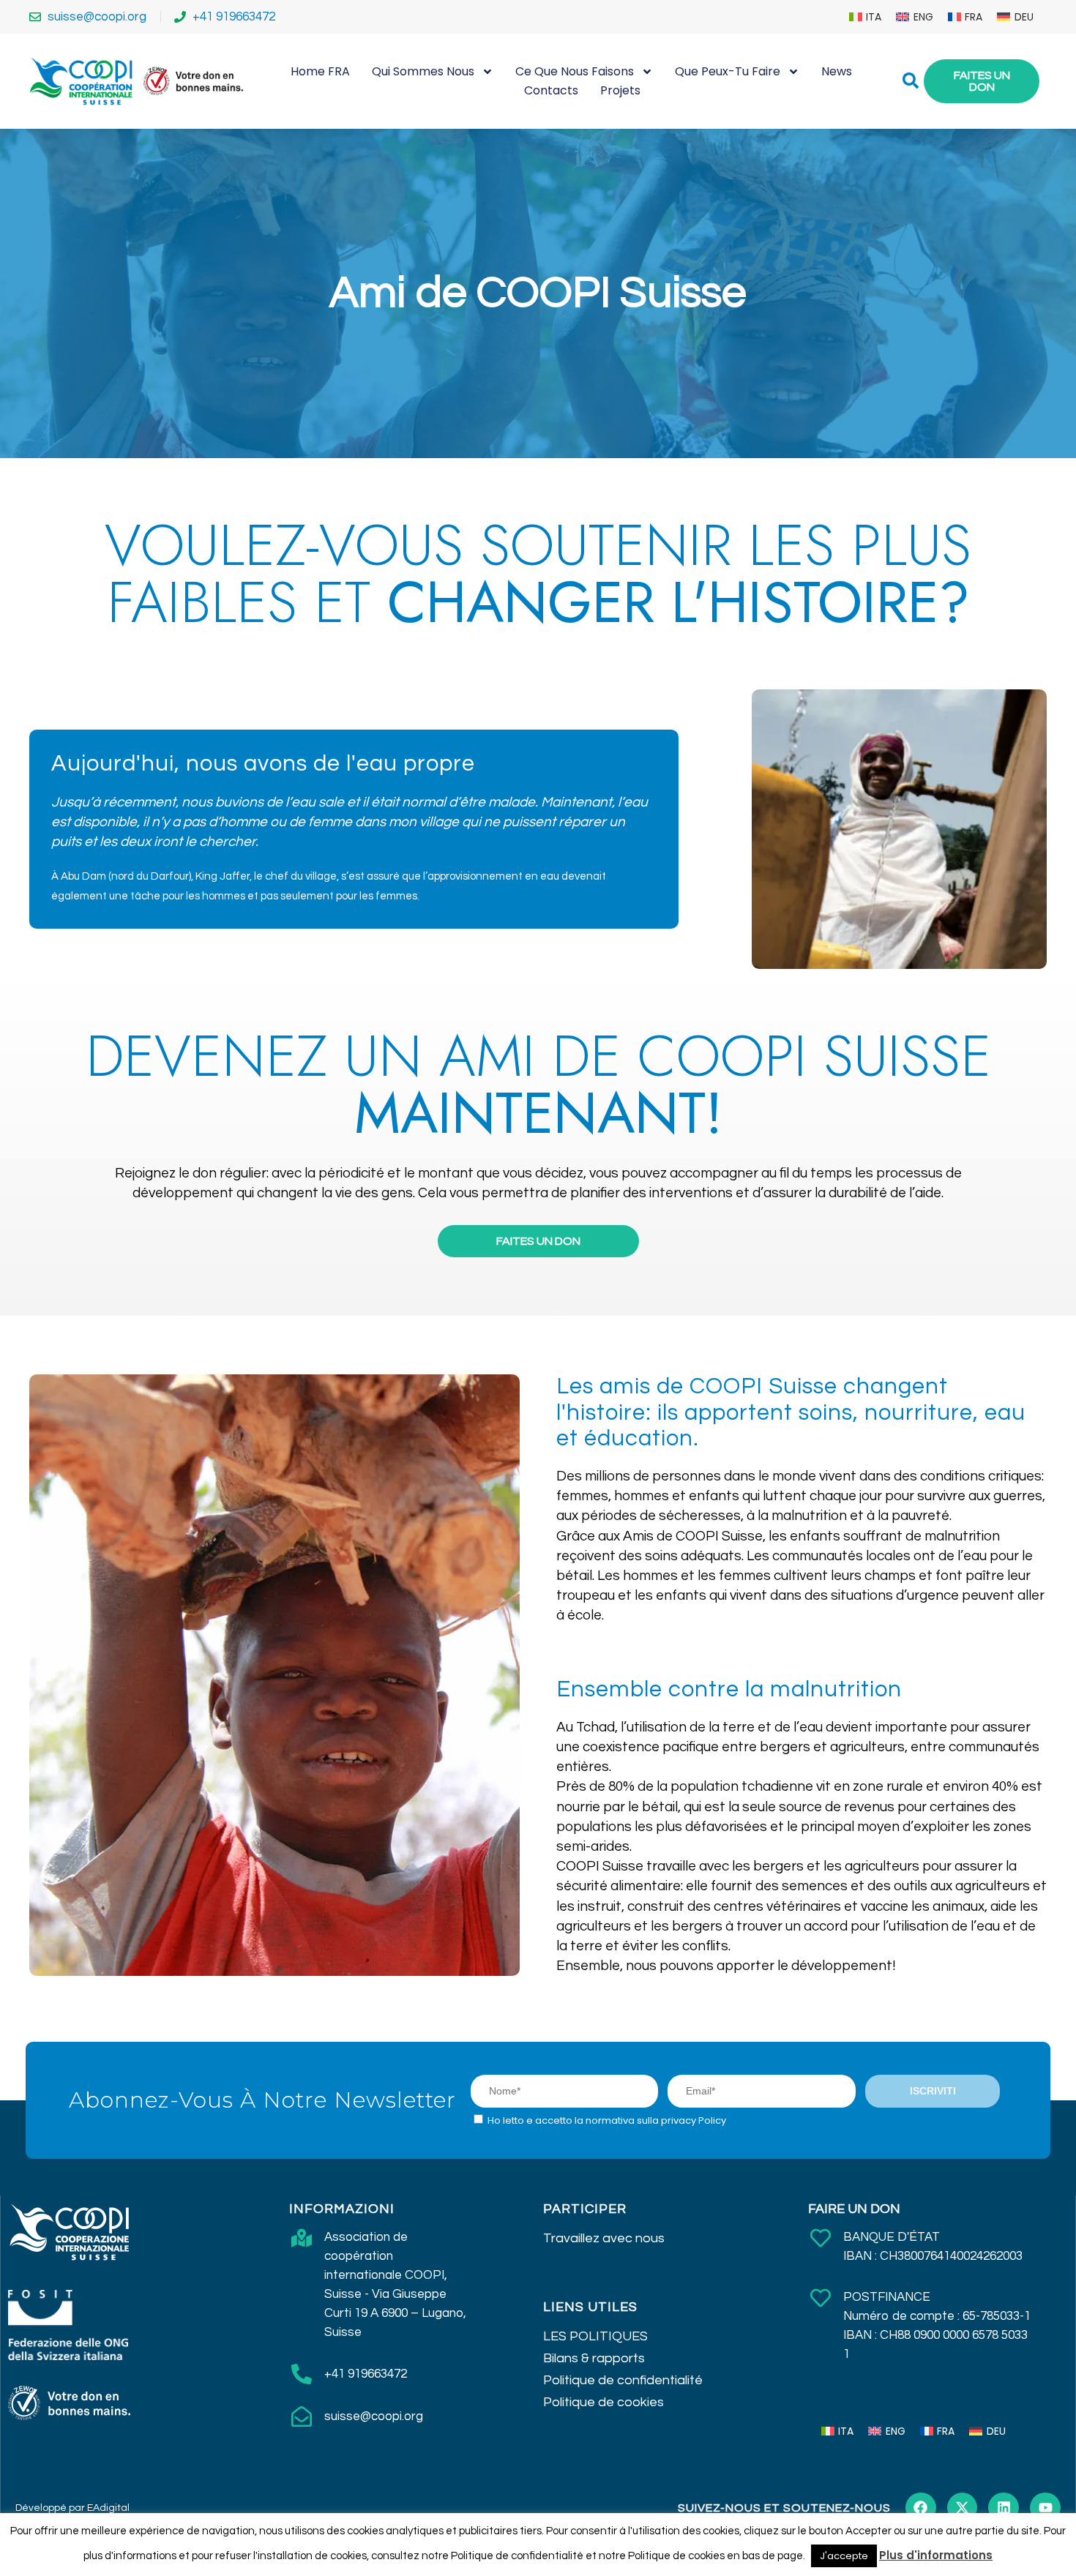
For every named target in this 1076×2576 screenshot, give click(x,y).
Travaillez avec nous (604, 2238)
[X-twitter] (963, 2508)
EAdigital (108, 2508)
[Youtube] (1045, 2508)
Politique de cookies (604, 2402)
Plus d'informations (936, 2555)
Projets (620, 90)
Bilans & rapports (594, 2358)
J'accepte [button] (844, 2556)
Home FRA (320, 71)
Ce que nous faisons (575, 71)
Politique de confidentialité (623, 2380)
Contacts (551, 90)
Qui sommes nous (423, 71)
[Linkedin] (1004, 2508)
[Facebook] (921, 2508)
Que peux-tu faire (728, 71)
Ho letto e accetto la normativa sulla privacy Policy (607, 2120)
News (837, 71)
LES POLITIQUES (595, 2336)
